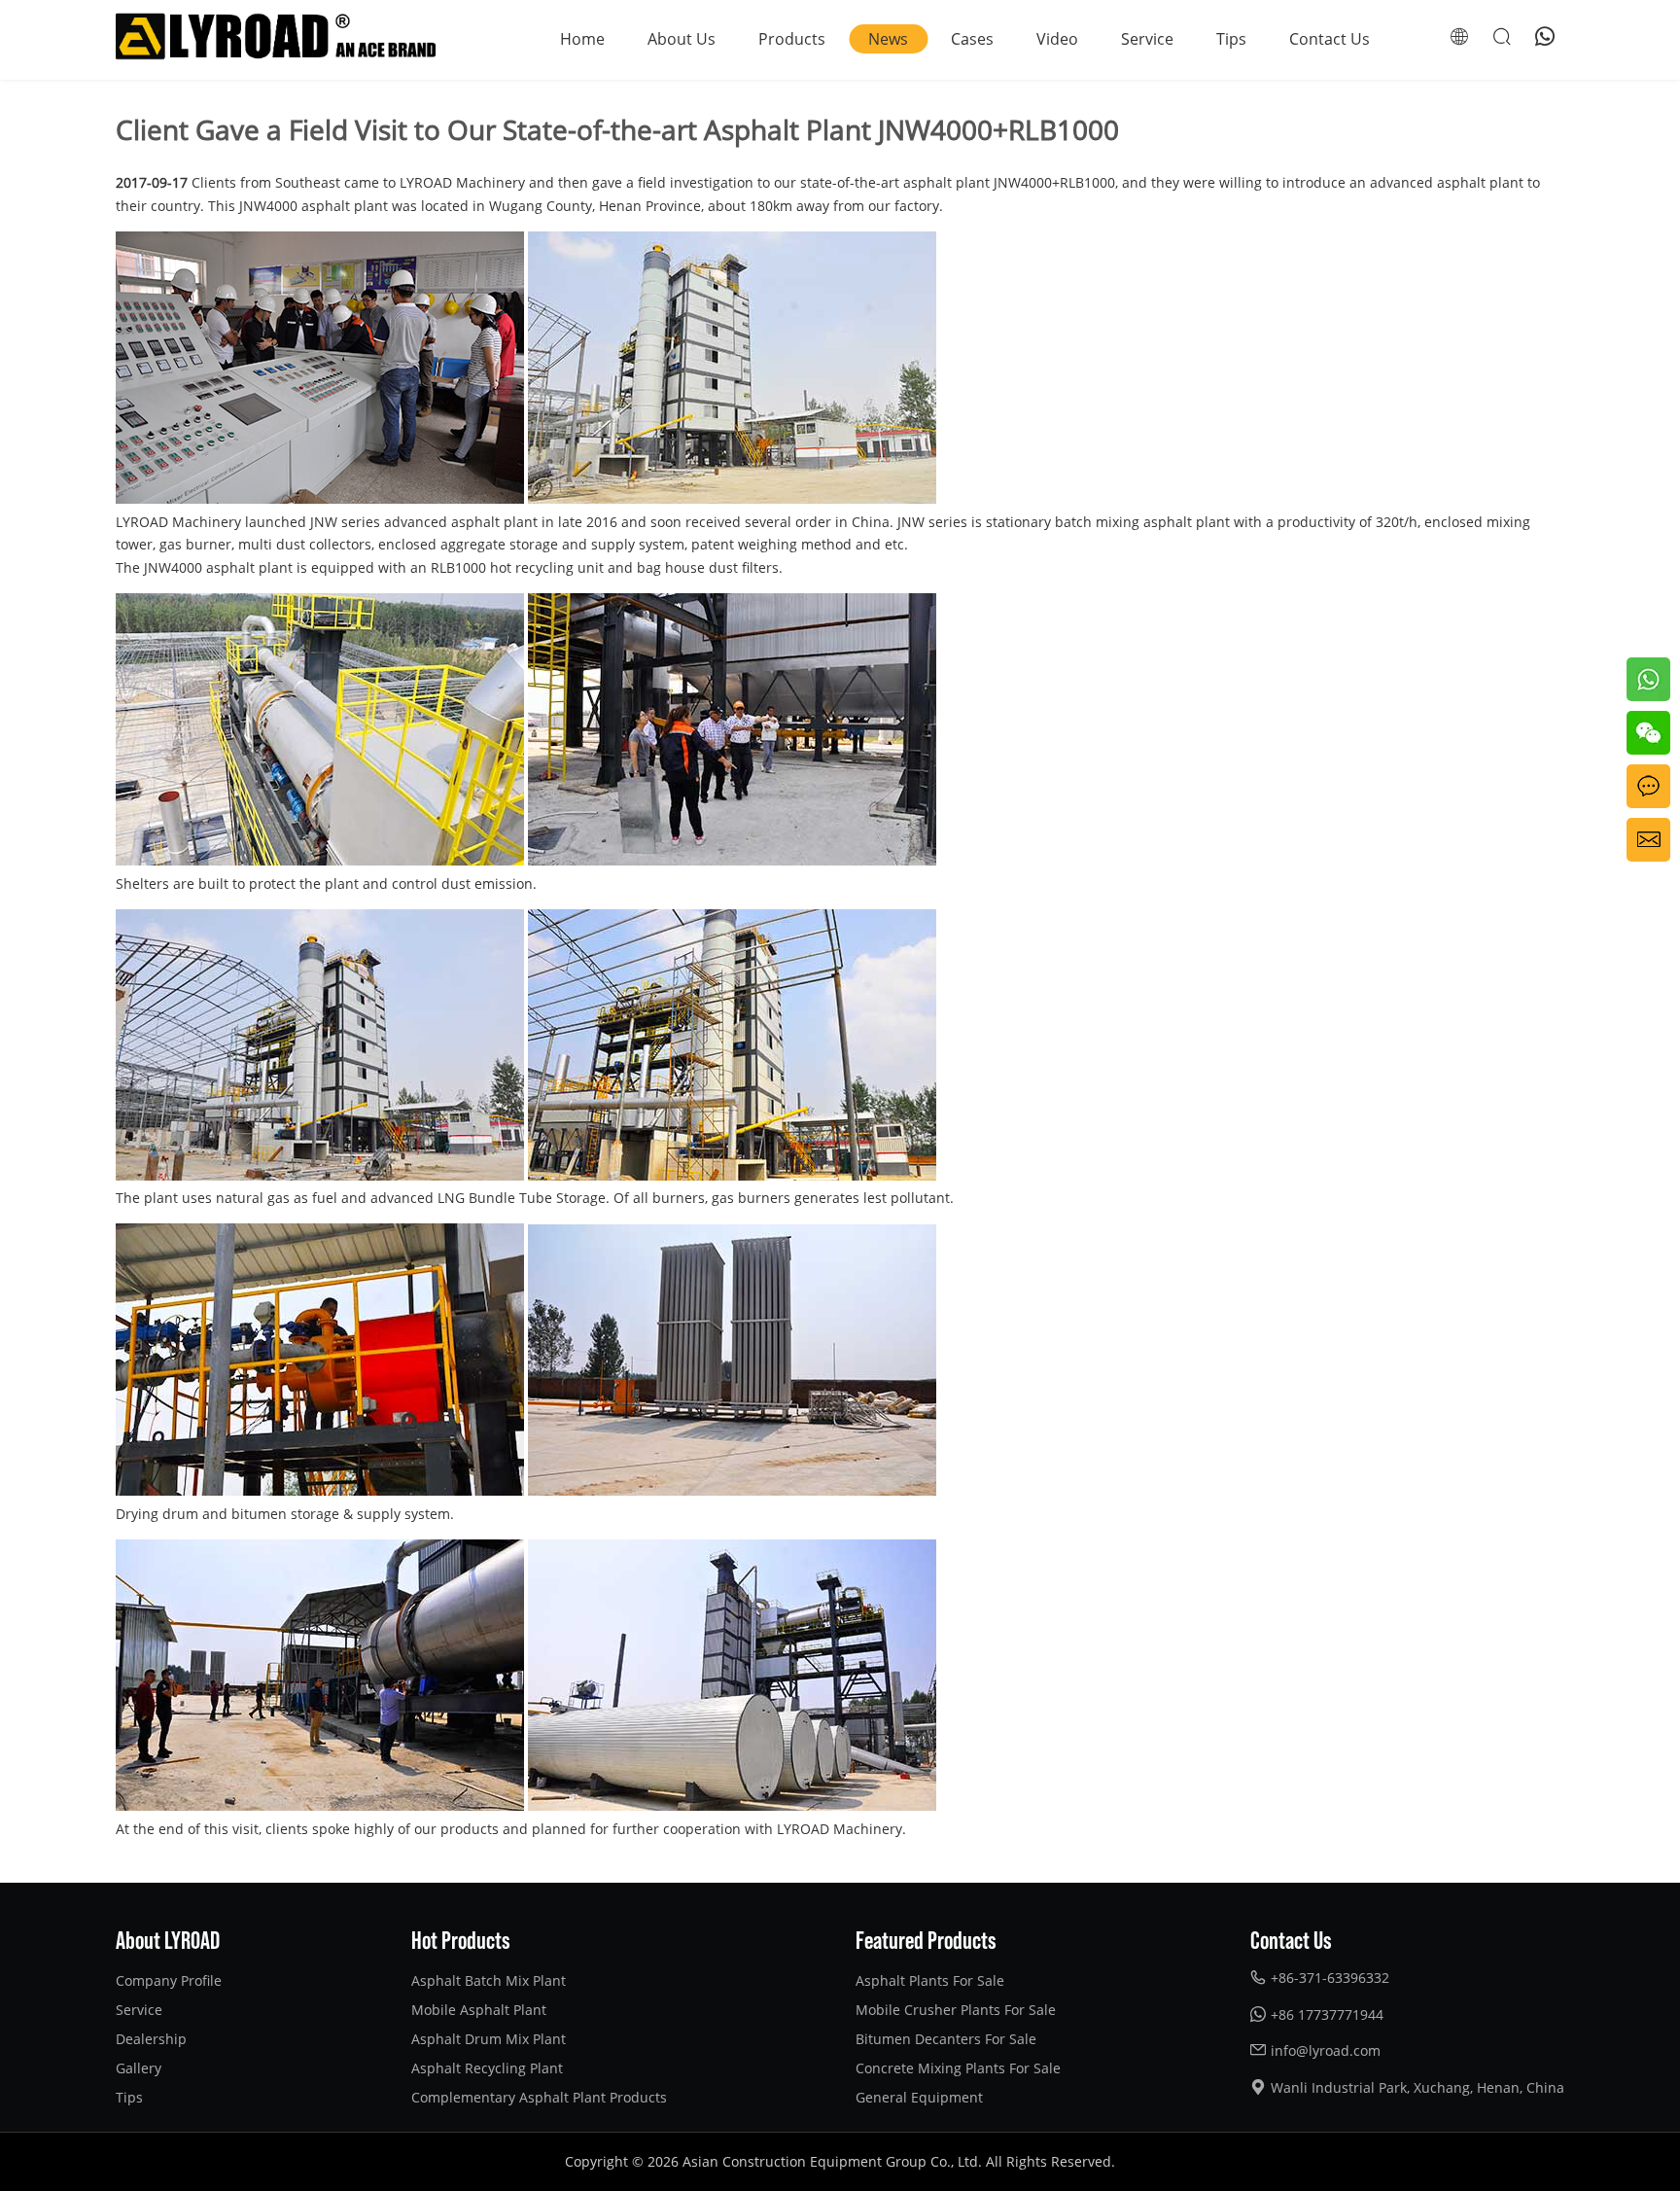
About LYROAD (168, 1939)
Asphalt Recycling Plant (487, 2068)
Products (792, 39)
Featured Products (926, 1939)
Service (1147, 39)
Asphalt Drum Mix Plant (489, 2039)
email (1645, 829)
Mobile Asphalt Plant (479, 2010)
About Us (682, 39)
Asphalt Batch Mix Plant (489, 1980)
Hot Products (461, 1939)
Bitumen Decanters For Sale (946, 2039)
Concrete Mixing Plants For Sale (958, 2068)
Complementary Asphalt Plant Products (539, 2097)
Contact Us (1330, 39)
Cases (972, 39)
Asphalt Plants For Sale (930, 1980)
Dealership (151, 2039)
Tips (1231, 39)
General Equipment (919, 2097)
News (888, 39)
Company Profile (169, 1980)
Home (582, 39)
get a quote (1645, 787)
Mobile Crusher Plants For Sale (956, 2010)
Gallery (139, 2068)
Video (1057, 39)
